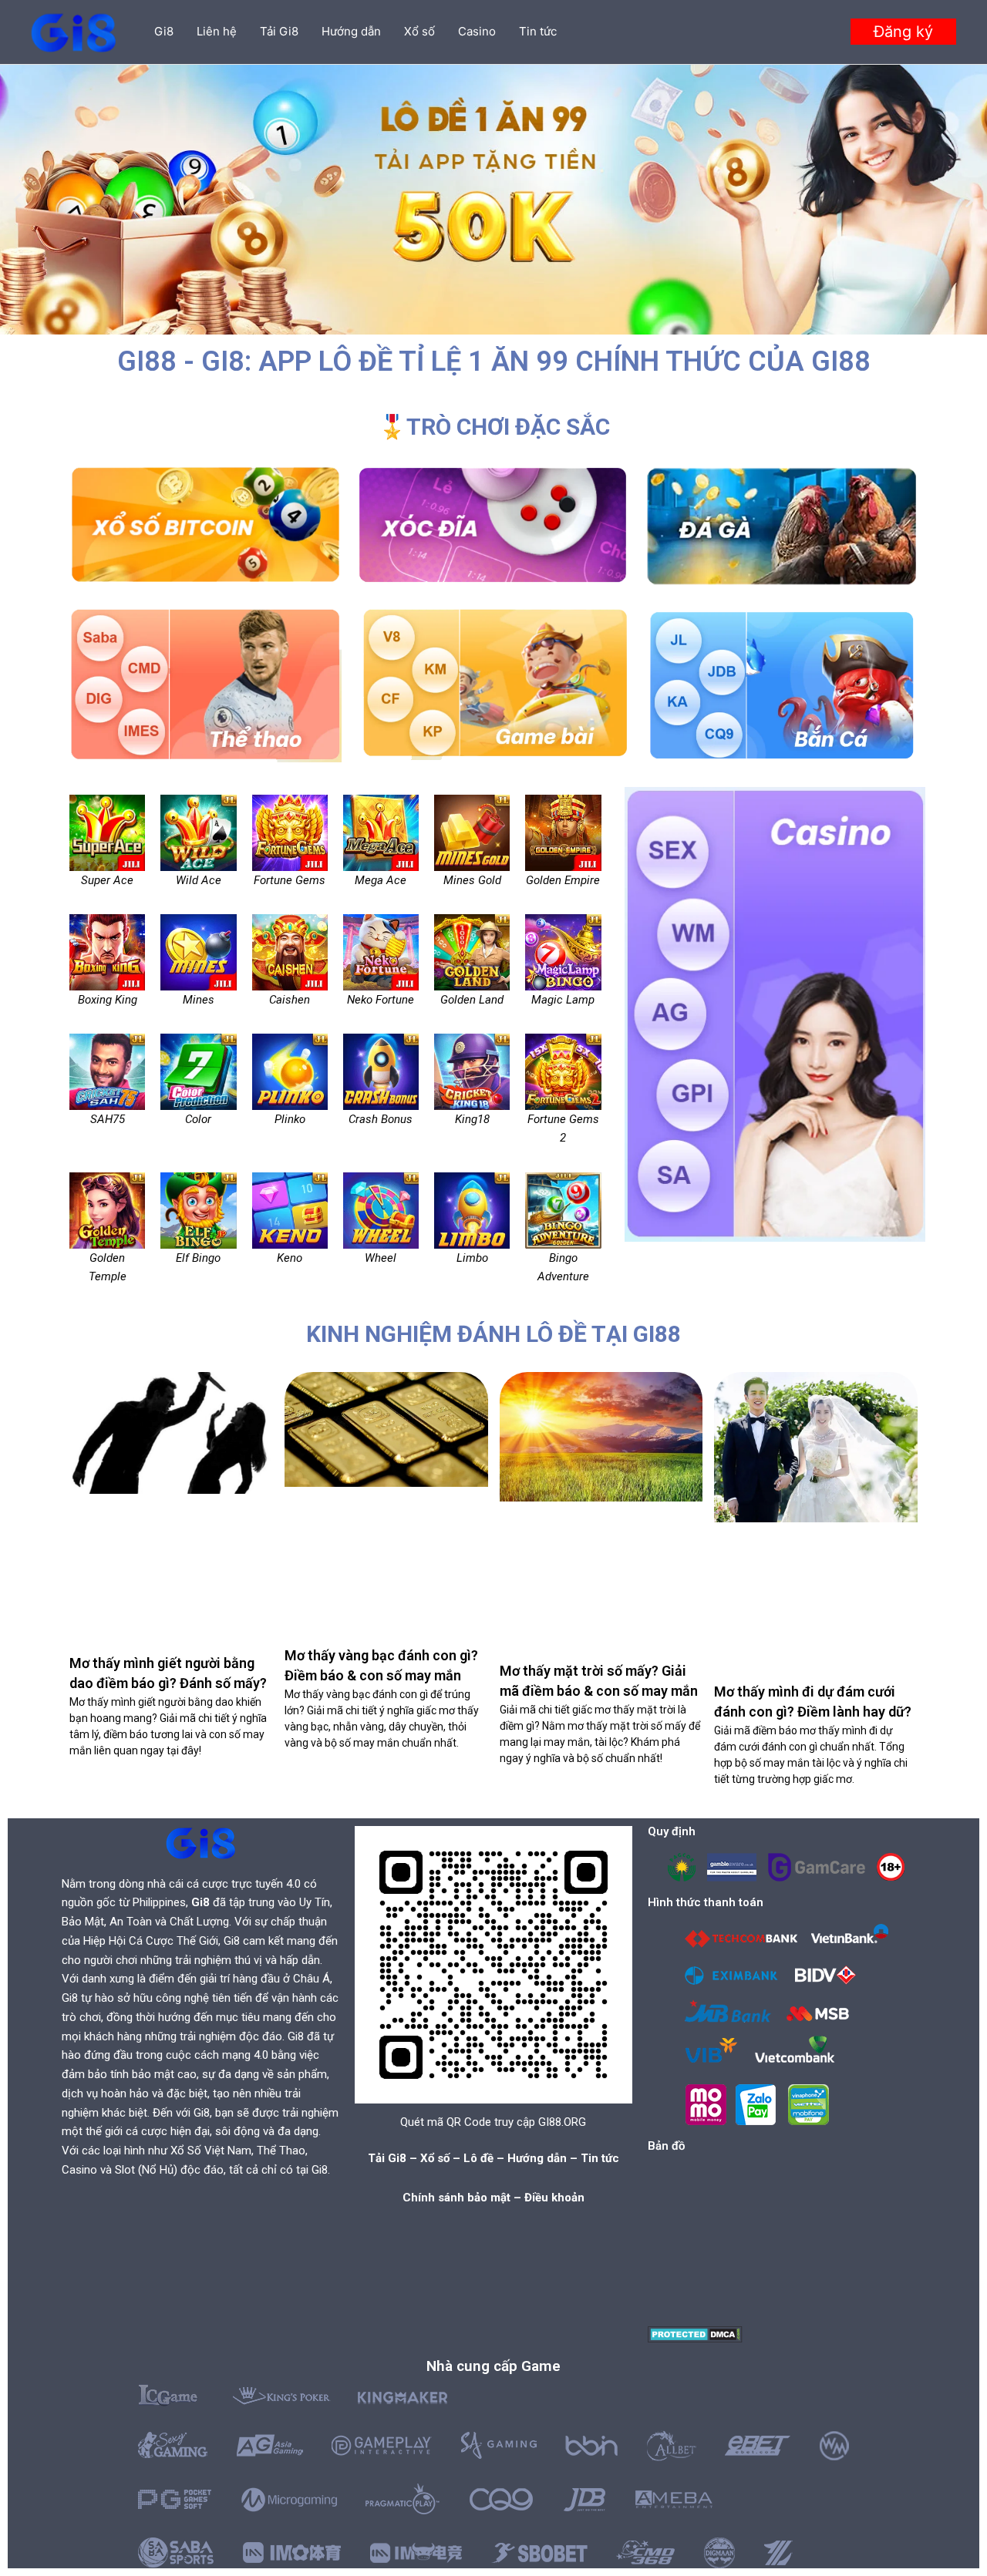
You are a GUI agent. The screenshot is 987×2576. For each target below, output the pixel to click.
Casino (477, 31)
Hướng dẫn (351, 31)
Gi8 (164, 31)
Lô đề (478, 2158)
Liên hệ (217, 31)
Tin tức (538, 31)
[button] (903, 32)
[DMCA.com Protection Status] (695, 2334)
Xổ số (419, 31)
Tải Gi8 (279, 31)
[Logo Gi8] (200, 1843)
